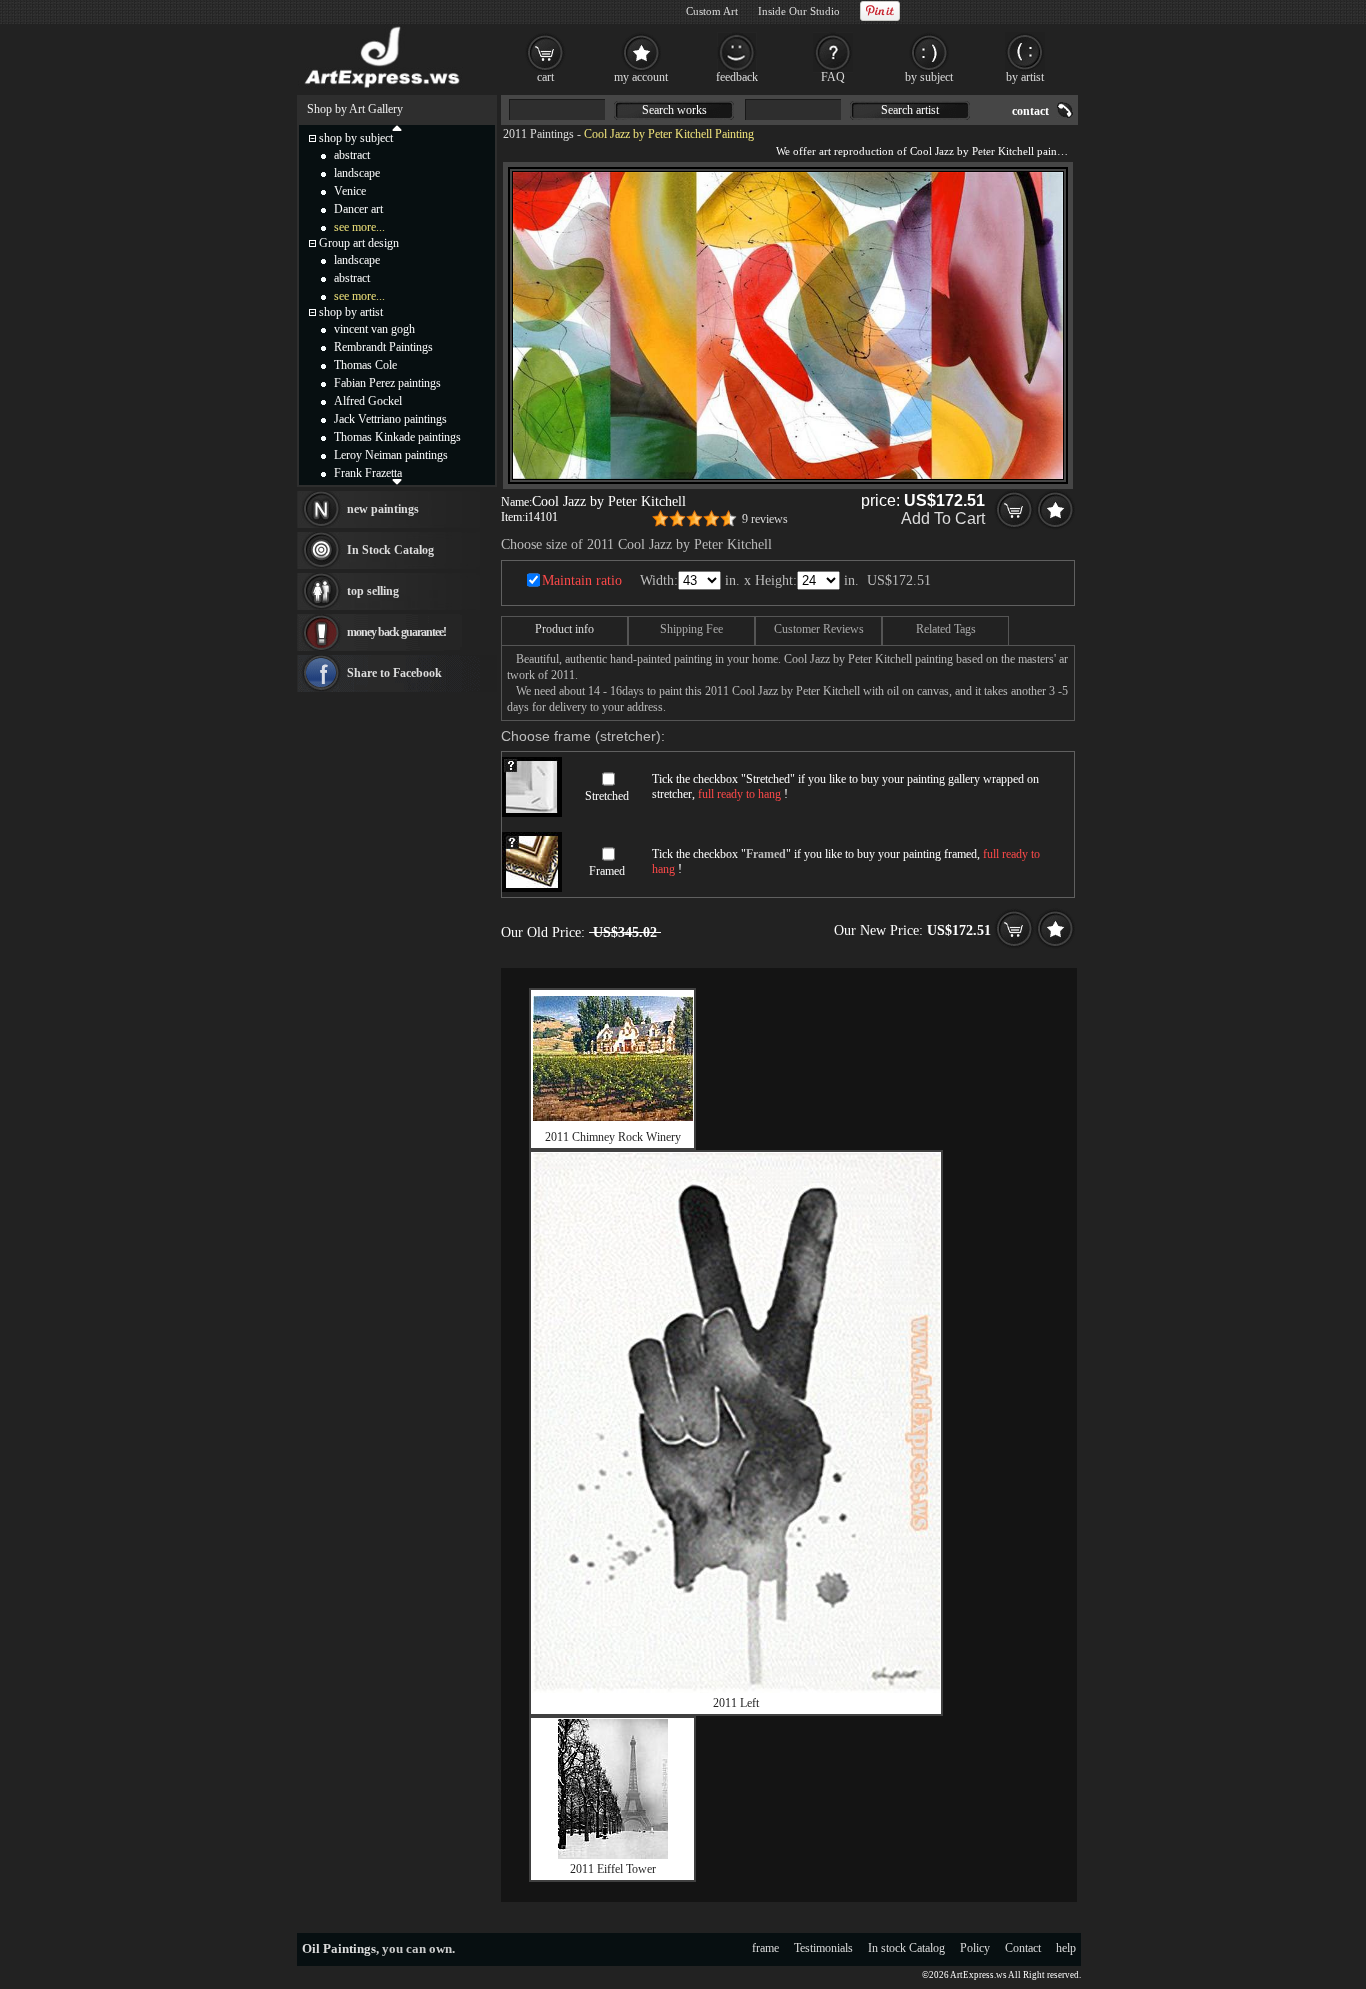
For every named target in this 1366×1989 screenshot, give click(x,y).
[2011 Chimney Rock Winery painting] (613, 1117)
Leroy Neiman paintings (391, 455)
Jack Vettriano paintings (390, 419)
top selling (373, 591)
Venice (350, 191)
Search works (674, 110)
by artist (1025, 77)
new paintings (383, 509)
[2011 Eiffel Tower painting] (613, 1855)
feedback (737, 77)
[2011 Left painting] (736, 1689)
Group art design (359, 243)
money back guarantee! (396, 632)
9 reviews (765, 519)
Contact (1023, 1948)
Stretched (607, 796)
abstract (352, 155)
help (1066, 1948)
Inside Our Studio (799, 11)
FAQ (833, 77)
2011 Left (736, 1703)
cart (545, 77)
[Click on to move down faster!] (397, 481)
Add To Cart (943, 518)
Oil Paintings (339, 1948)
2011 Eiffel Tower (613, 1869)
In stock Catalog (906, 1948)
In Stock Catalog (390, 550)
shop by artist (351, 312)
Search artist (910, 110)
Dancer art (358, 209)
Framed (607, 871)
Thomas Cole (365, 365)
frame (765, 1948)
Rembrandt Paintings (383, 347)
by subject (929, 77)
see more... (359, 227)
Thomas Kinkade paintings (397, 437)
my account (641, 77)
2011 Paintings (538, 134)
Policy (975, 1948)
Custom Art (712, 11)
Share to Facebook (394, 673)
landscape (357, 173)
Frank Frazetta (368, 473)
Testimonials (823, 1948)
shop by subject (356, 138)
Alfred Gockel (368, 401)
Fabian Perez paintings (387, 383)
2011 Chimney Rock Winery (613, 1137)
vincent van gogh (374, 329)
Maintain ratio (582, 580)
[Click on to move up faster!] (397, 127)
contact (1030, 111)
